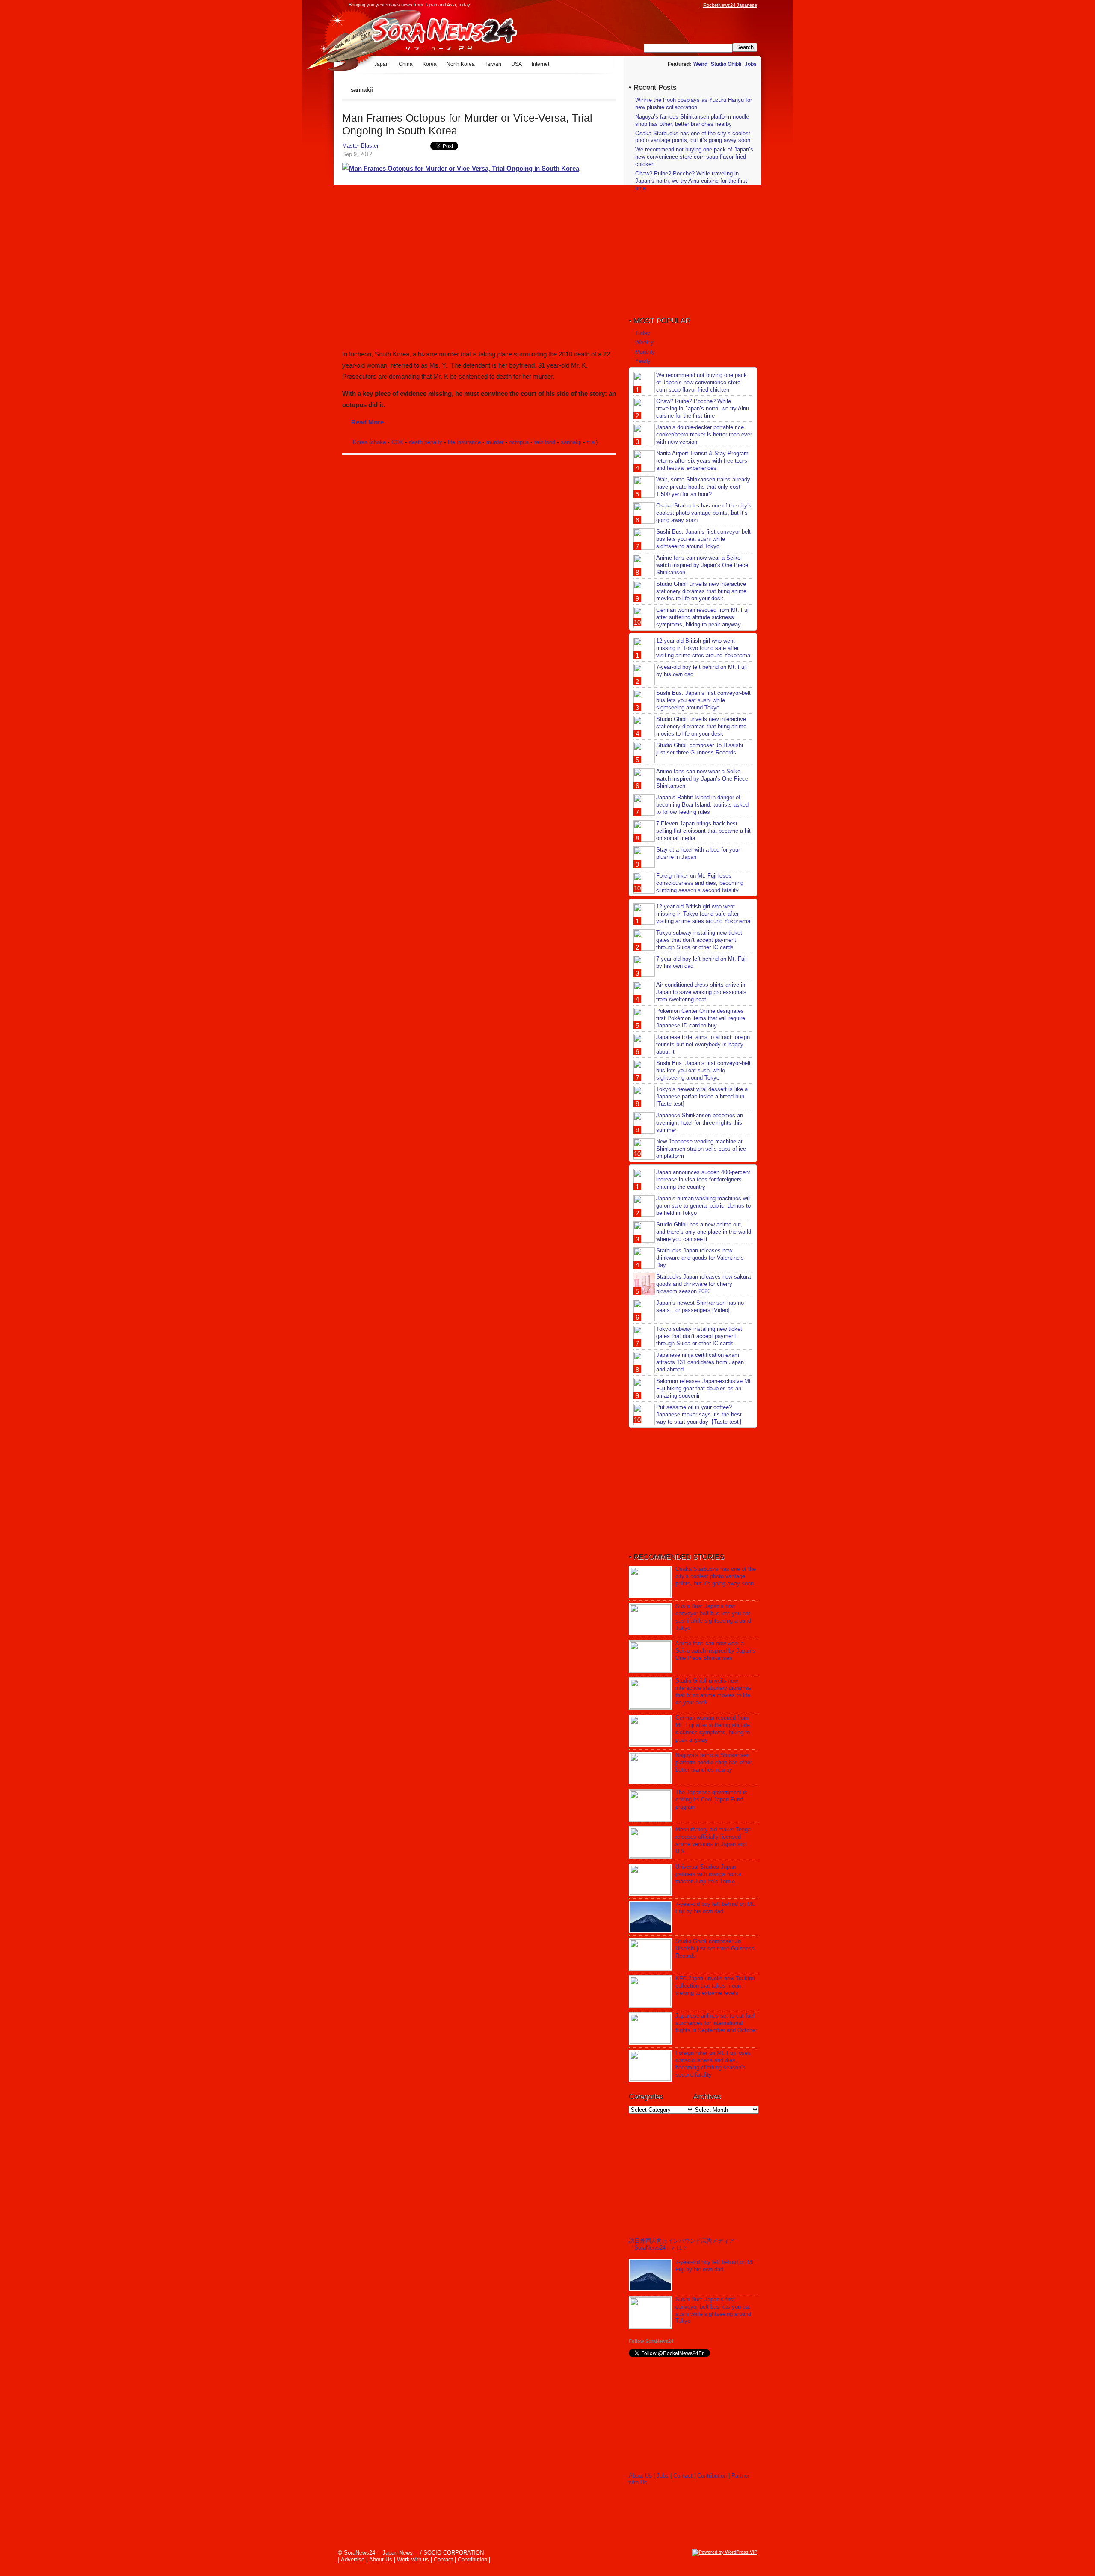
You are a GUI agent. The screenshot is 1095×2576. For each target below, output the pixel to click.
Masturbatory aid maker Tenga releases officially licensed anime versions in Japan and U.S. (713, 1840)
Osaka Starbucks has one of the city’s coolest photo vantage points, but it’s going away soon (693, 137)
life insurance (464, 442)
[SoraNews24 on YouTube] (688, 5)
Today (643, 333)
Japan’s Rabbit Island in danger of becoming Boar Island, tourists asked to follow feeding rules (702, 805)
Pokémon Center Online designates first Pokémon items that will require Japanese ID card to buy (701, 1018)
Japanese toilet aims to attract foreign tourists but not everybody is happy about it (703, 1044)
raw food (545, 442)
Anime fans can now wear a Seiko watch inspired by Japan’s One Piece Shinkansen (702, 565)
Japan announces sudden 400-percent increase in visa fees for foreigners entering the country (703, 1180)
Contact (683, 2476)
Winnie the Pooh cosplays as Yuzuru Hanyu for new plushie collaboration (694, 104)
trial (591, 442)
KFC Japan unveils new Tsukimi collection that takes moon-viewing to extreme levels (715, 1986)
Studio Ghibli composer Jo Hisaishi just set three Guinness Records (700, 749)
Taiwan (493, 64)
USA (516, 64)
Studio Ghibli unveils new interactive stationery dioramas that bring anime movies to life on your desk (701, 591)
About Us (640, 2476)
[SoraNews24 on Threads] (672, 5)
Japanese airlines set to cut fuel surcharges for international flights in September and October (716, 2023)
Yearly (643, 361)
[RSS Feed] (696, 5)
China (406, 64)
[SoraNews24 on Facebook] (655, 5)
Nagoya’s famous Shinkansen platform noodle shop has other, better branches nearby (692, 120)
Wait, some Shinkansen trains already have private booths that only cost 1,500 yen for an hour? (703, 487)
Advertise (353, 2560)
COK (397, 442)
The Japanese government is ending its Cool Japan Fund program (711, 1800)
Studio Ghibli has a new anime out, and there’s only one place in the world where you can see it (704, 1232)
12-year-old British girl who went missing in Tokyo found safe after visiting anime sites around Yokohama (703, 648)
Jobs (751, 64)
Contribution (712, 2476)
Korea (430, 64)
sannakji (571, 442)
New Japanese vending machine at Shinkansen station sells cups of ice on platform (701, 1149)
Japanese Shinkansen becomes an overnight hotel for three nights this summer (700, 1123)
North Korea (461, 64)
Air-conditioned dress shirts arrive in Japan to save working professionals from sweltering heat (701, 992)
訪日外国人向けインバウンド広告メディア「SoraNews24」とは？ (682, 2244)
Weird (700, 64)
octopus (519, 442)
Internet (540, 64)
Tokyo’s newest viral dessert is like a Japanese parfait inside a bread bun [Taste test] (702, 1097)
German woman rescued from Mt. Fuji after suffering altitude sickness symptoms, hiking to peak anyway (703, 617)
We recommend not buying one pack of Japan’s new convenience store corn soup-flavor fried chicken (694, 157)
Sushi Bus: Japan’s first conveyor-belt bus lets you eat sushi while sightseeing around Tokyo (703, 539)
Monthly (645, 352)
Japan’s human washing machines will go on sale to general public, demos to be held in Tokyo (703, 1206)
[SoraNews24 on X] (680, 5)
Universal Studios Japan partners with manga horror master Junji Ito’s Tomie (708, 1874)
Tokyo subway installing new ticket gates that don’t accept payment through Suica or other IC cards (699, 940)
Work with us (413, 2560)
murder (495, 442)
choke (378, 442)
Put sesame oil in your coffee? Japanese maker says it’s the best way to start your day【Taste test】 (700, 1414)
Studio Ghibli (726, 64)
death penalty (426, 442)
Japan (382, 64)
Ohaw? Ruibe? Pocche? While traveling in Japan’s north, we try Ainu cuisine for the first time (691, 181)
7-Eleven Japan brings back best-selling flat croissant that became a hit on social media (703, 831)
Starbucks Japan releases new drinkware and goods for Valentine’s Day (700, 1258)
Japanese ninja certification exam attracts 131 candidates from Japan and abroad (700, 1362)
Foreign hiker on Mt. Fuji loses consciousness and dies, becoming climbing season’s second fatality (700, 883)
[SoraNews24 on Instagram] (663, 5)
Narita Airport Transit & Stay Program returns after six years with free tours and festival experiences (702, 461)
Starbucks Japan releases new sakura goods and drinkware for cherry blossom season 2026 (703, 1284)
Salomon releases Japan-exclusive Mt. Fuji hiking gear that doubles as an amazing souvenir (704, 1388)
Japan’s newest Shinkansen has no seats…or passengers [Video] (700, 1306)
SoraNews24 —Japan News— (430, 32)
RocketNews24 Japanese (730, 5)
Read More (367, 422)
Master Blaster (360, 146)
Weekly (644, 343)
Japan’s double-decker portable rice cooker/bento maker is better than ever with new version (704, 435)
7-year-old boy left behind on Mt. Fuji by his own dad (715, 1908)
